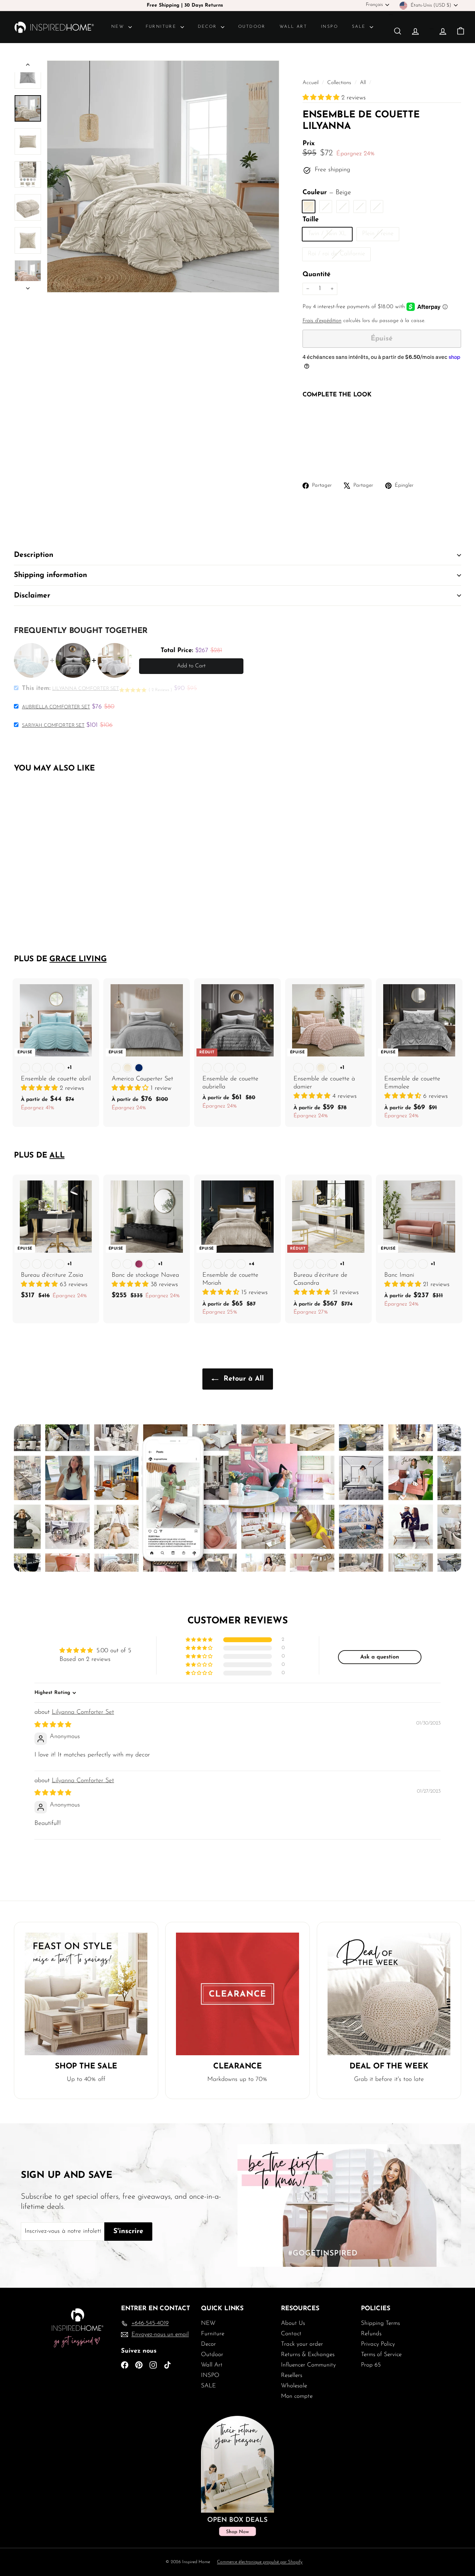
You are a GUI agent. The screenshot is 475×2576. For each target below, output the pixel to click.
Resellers (292, 2375)
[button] (322, 98)
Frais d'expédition (322, 321)
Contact (291, 2334)
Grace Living (78, 959)
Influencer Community (308, 2365)
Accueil (311, 83)
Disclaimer (32, 596)
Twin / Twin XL (330, 235)
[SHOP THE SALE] (86, 1994)
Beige (309, 207)
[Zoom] (163, 176)
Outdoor (252, 27)
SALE (360, 27)
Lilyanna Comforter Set (83, 1712)
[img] (53, 1725)
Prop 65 (371, 2365)
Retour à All (243, 1379)
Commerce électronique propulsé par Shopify (260, 2562)
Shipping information (50, 575)
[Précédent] (28, 66)
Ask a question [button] (380, 1657)
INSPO (329, 27)
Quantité (317, 275)
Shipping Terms (380, 2323)
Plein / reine (380, 235)
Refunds (371, 2334)
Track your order (302, 2344)
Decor (208, 27)
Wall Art (293, 27)
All (363, 83)
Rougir (326, 207)
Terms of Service (381, 2355)
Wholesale (294, 2386)
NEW (119, 27)
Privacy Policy (378, 2344)
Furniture (162, 27)
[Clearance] (237, 1994)
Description (34, 555)
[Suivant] (28, 287)
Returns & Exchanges (308, 2355)
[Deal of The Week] (389, 1994)
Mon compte (297, 2396)
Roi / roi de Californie (339, 256)
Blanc (343, 207)
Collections (340, 83)
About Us (293, 2323)
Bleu (377, 207)
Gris (360, 207)
